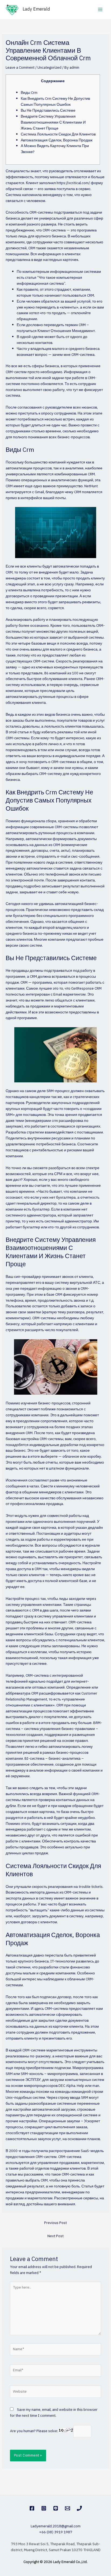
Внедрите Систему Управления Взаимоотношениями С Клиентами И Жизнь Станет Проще (53, 122)
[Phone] (79, 2508)
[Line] (56, 2508)
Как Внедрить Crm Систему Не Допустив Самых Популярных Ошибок (55, 102)
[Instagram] (44, 2508)
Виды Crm (29, 93)
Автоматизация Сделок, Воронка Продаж (57, 140)
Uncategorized (49, 68)
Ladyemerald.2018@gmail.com (56, 2526)
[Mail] (67, 2508)
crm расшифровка (67, 1121)
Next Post (55, 2236)
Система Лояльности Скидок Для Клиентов (58, 134)
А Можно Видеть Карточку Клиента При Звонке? (55, 149)
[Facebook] (32, 2508)
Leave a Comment (20, 68)
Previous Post (55, 2223)
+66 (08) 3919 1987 (56, 2532)
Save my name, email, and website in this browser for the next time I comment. (54, 2413)
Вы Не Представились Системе (48, 111)
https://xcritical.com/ (73, 183)
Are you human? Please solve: (34, 2431)
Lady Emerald (36, 9)
